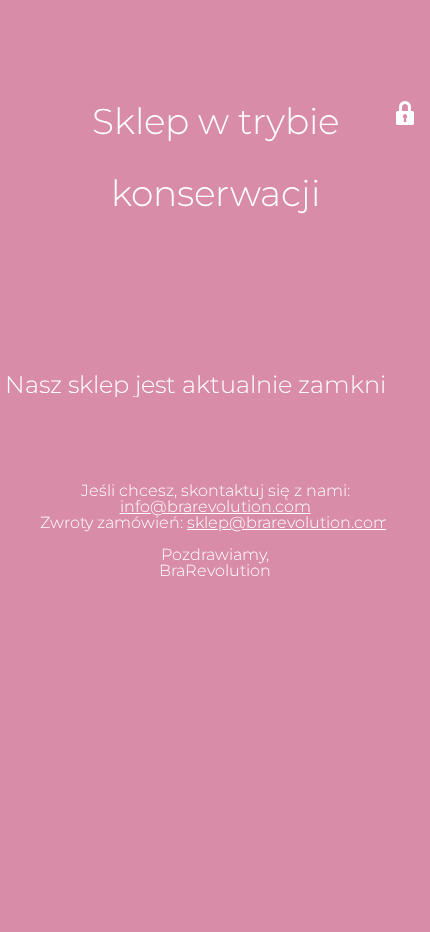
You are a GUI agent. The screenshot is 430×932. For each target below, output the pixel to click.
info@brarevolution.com (215, 506)
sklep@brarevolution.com (288, 522)
